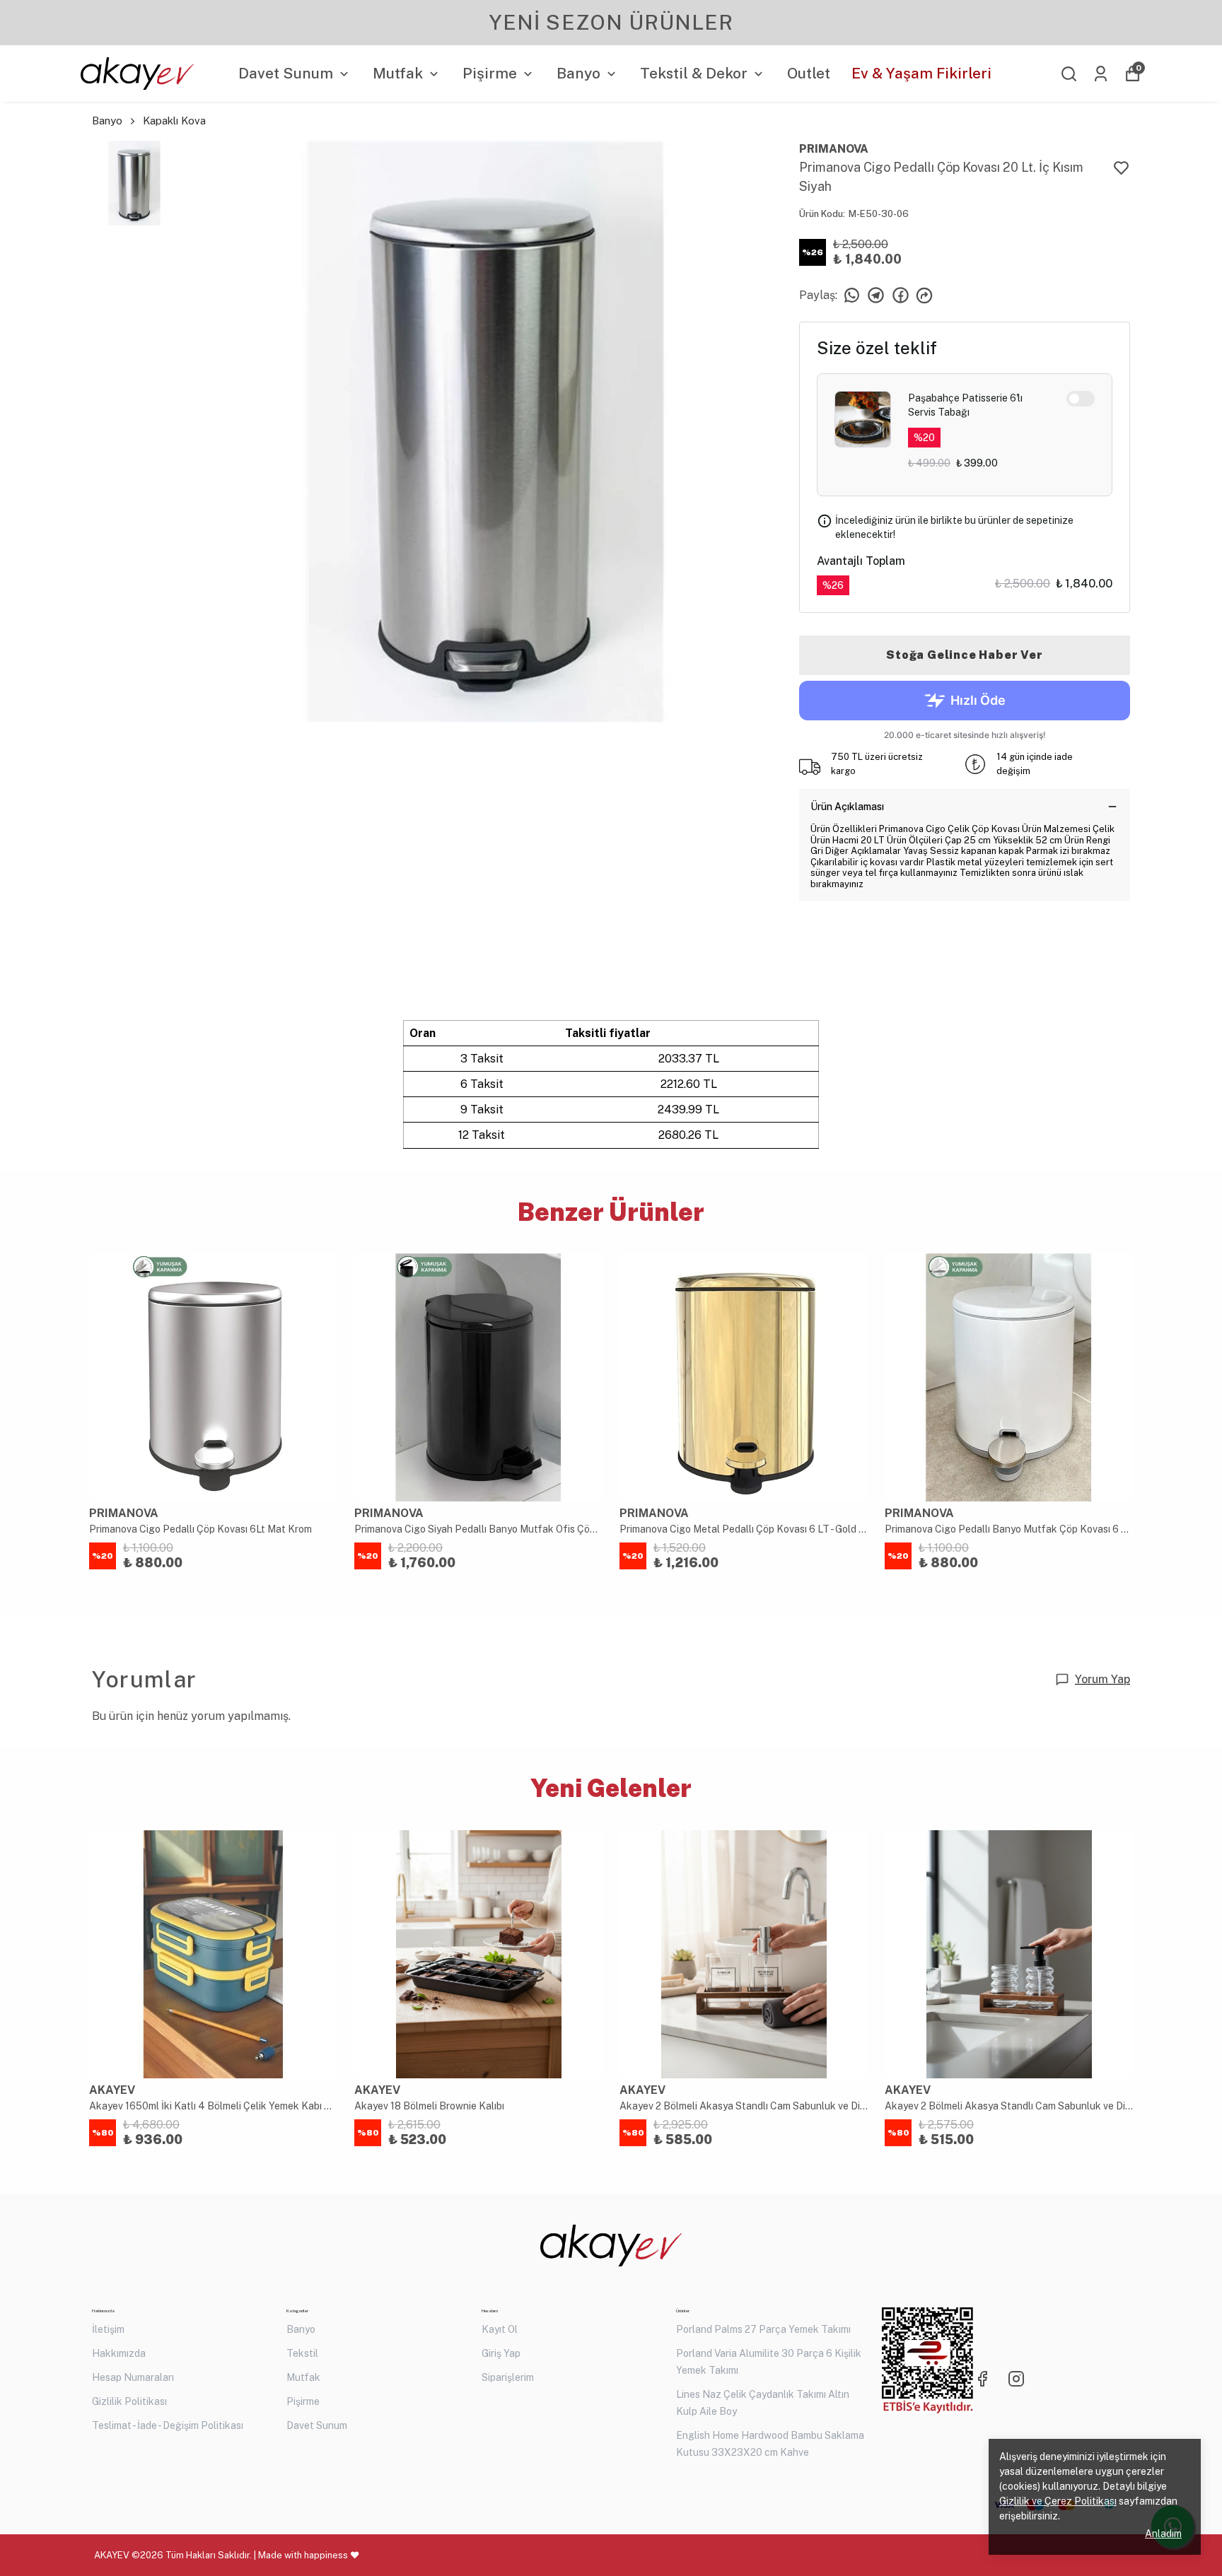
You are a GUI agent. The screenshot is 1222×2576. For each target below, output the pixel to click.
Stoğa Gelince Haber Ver (964, 655)
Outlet (809, 73)
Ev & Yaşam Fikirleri (921, 73)
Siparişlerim (508, 2377)
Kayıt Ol (500, 2329)
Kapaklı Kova (174, 121)
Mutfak (398, 73)
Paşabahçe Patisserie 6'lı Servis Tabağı (965, 405)
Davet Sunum (286, 73)
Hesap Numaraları (133, 2377)
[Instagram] (1016, 2379)
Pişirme (490, 73)
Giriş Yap (501, 2353)
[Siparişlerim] (1101, 74)
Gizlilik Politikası (129, 2401)
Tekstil (302, 2353)
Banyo (578, 73)
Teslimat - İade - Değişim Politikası (168, 2425)
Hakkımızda (119, 2353)
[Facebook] (982, 2379)
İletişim (108, 2329)
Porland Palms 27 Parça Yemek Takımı (763, 2329)
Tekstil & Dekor (694, 73)
